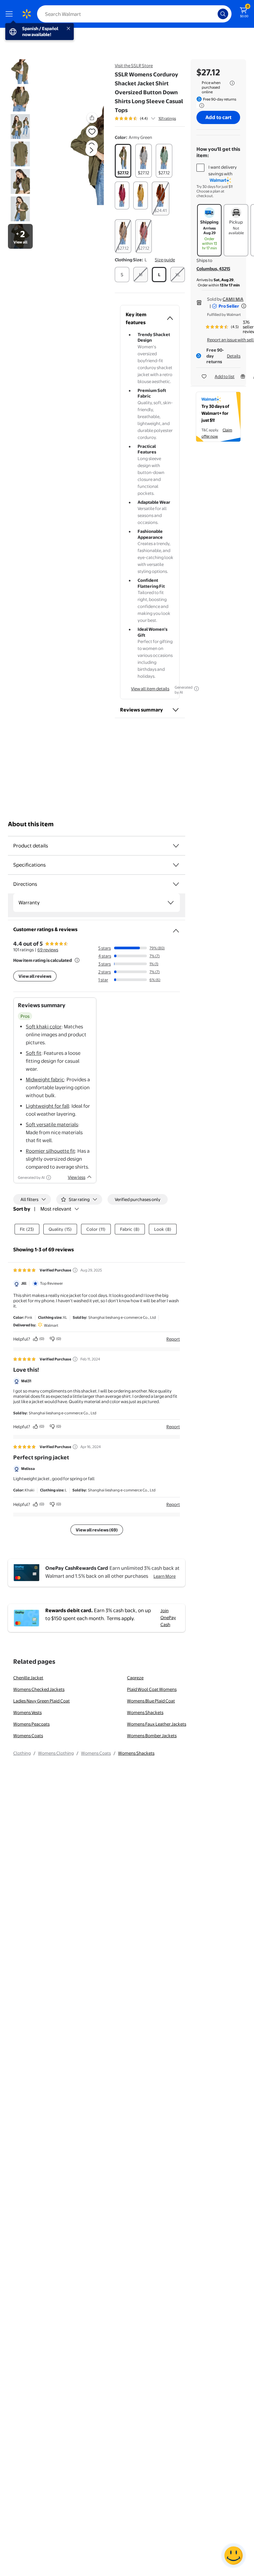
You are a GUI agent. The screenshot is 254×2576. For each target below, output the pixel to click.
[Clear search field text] (214, 14)
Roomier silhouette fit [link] (50, 1151)
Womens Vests (27, 1712)
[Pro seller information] (244, 306)
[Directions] (176, 884)
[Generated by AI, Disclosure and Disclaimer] (196, 689)
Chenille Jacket (28, 1678)
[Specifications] (176, 865)
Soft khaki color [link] (44, 1027)
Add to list (225, 376)
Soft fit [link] (34, 1053)
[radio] (123, 161)
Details (234, 356)
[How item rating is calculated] (77, 960)
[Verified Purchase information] (75, 1270)
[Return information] (200, 106)
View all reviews (35, 976)
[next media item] (91, 150)
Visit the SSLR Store (134, 65)
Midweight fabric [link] (45, 1079)
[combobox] (134, 14)
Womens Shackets (145, 1712)
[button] (81, 155)
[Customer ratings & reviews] (176, 928)
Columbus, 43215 (213, 269)
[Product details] (176, 846)
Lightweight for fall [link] (47, 1106)
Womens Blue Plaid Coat (151, 1701)
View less (77, 1177)
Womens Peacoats (31, 1724)
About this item (31, 824)
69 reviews (48, 950)
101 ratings (167, 118)
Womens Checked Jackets (39, 1689)
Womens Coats (28, 1736)
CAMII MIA (233, 299)
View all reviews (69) (97, 1530)
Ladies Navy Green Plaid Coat (42, 1701)
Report (173, 1339)
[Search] (223, 14)
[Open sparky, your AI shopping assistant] (233, 2555)
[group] (145, 118)
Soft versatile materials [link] (52, 1124)
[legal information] (232, 83)
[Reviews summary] (153, 118)
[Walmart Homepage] (26, 14)
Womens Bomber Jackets (152, 1736)
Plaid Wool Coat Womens (152, 1689)
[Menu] (11, 14)
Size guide (165, 260)
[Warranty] (171, 903)
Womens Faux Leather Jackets (157, 1724)
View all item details (150, 689)
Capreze (135, 1678)
